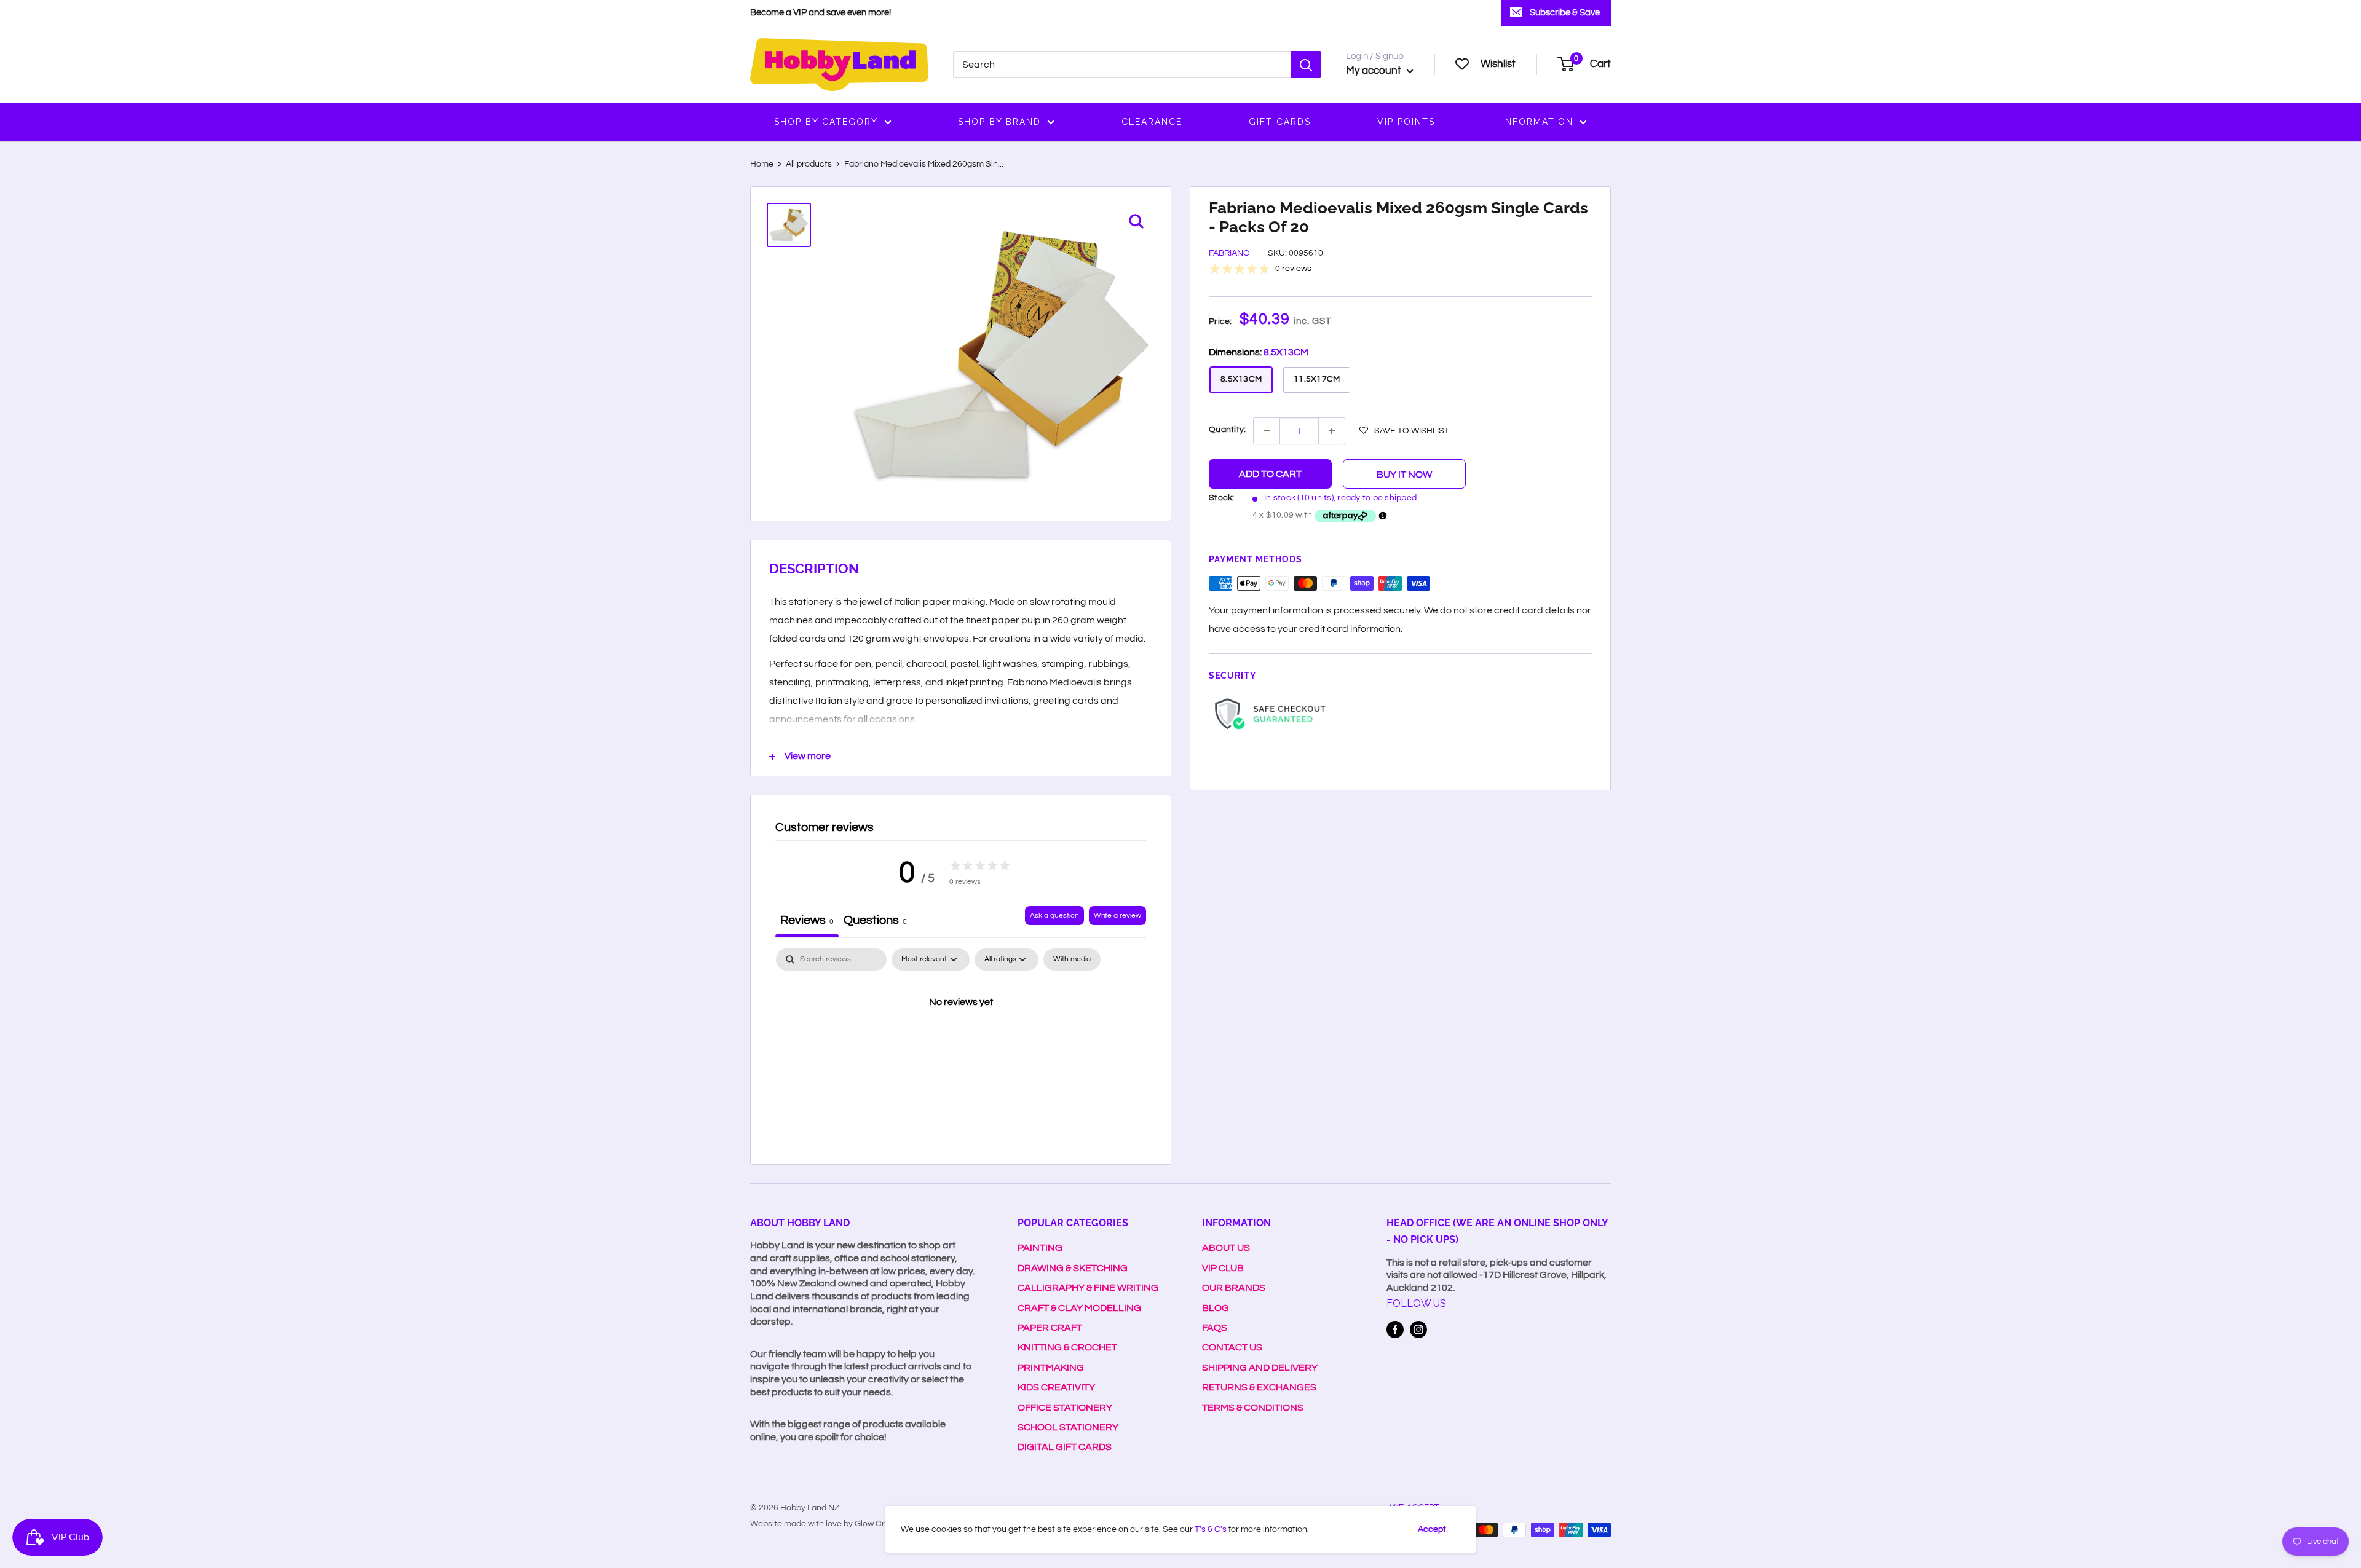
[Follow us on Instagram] (1418, 1330)
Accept (1432, 1529)
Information (1538, 122)
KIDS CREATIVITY (1056, 1387)
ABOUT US (1226, 1248)
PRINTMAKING (1051, 1368)
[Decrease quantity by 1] (1267, 431)
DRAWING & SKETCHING (1073, 1268)
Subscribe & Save (1565, 13)
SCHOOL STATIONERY (1068, 1427)
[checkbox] (1072, 959)
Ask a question (1054, 916)
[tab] (875, 922)
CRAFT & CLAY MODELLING (1079, 1308)
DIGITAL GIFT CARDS (1065, 1447)
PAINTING (1040, 1248)
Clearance (1152, 122)
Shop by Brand (999, 122)
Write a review (1117, 916)
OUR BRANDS (1234, 1288)
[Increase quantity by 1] (1332, 431)
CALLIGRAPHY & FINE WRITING (1088, 1288)
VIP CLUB (1223, 1268)
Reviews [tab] (807, 920)
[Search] (1306, 65)
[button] (1404, 430)
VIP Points (1406, 122)
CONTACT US (1232, 1347)
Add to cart (1270, 474)
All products (809, 164)
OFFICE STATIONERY (1065, 1408)
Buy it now (1404, 475)
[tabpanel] (961, 1044)
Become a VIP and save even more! (821, 13)
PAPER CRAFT (1050, 1328)
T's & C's (1211, 1529)
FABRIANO (1229, 254)
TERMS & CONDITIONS (1253, 1408)
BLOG (1216, 1308)
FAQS (1215, 1328)
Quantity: (1227, 430)
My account (1375, 71)
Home (762, 164)
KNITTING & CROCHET (1067, 1347)
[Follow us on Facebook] (1395, 1330)
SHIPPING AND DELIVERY (1260, 1368)
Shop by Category (826, 122)
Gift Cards (1280, 122)
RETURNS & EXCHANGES (1259, 1387)
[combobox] (1122, 65)
